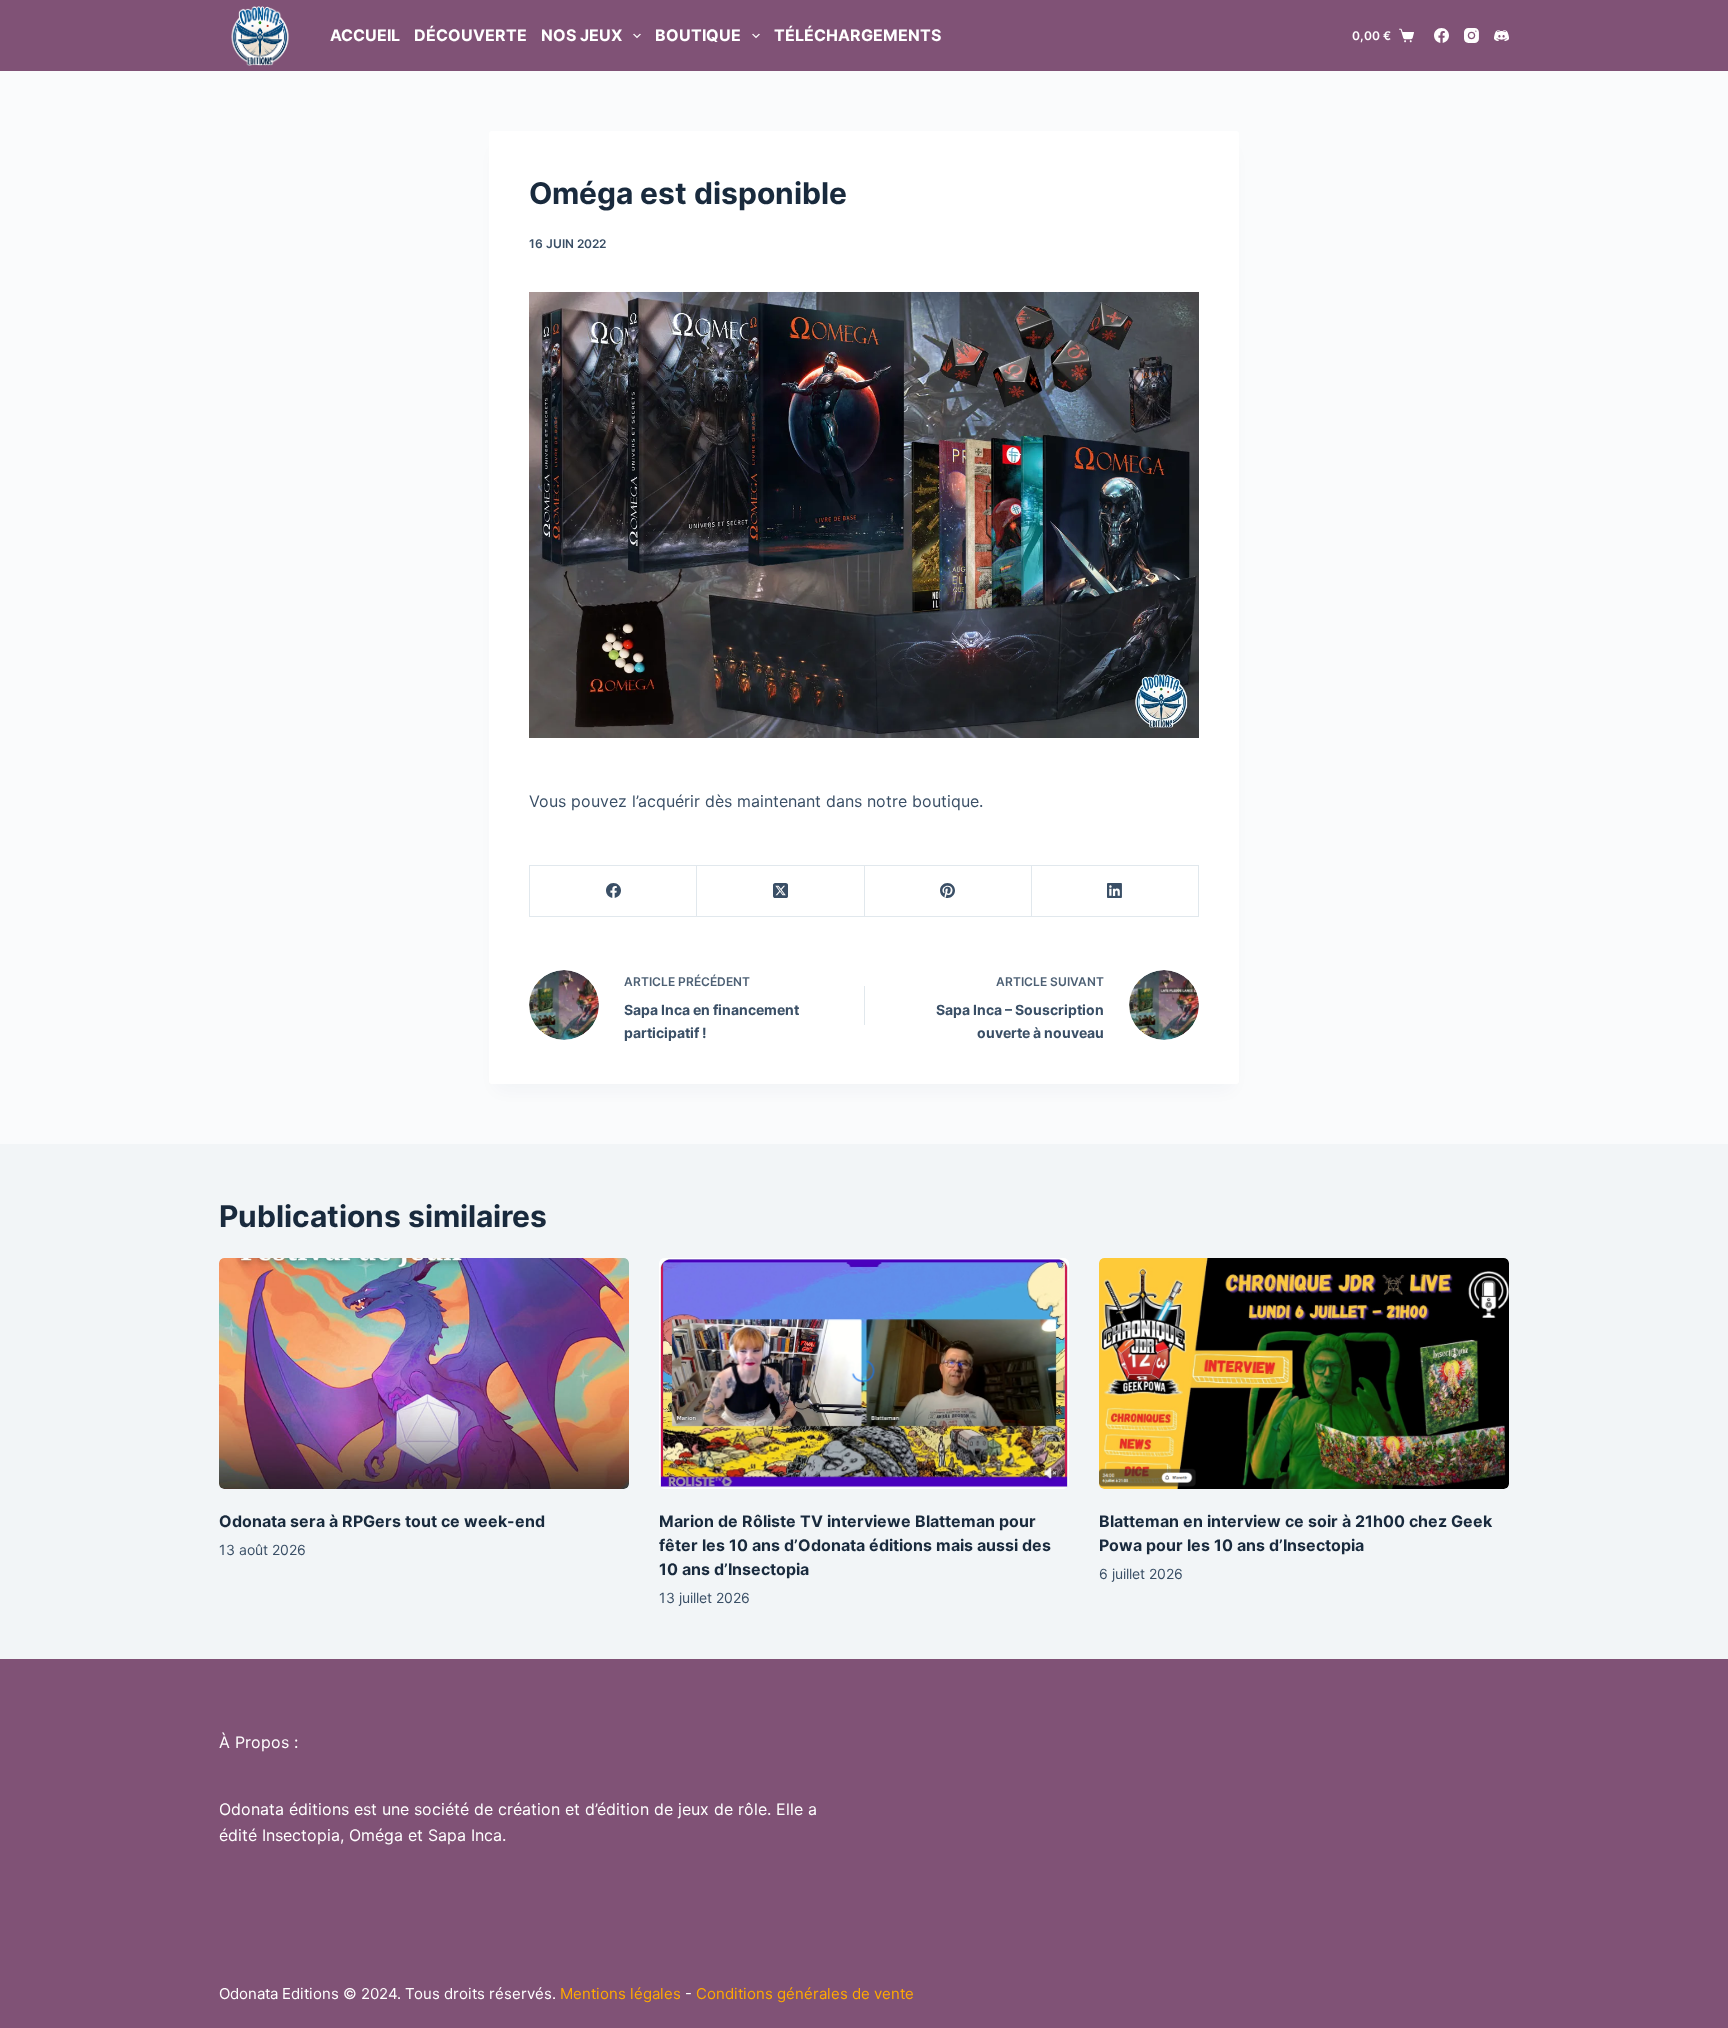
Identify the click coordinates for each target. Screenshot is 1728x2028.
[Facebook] (1441, 35)
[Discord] (1501, 35)
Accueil (365, 35)
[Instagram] (1471, 35)
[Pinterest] (948, 891)
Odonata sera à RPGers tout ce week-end (382, 1521)
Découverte (470, 35)
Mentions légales (620, 1993)
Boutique (698, 35)
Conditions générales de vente (805, 1993)
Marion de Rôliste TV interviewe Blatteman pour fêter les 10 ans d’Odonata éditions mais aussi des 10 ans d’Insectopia (855, 1545)
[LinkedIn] (1115, 891)
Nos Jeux (581, 35)
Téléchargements (857, 35)
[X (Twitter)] (780, 891)
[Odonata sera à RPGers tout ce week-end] (424, 1373)
